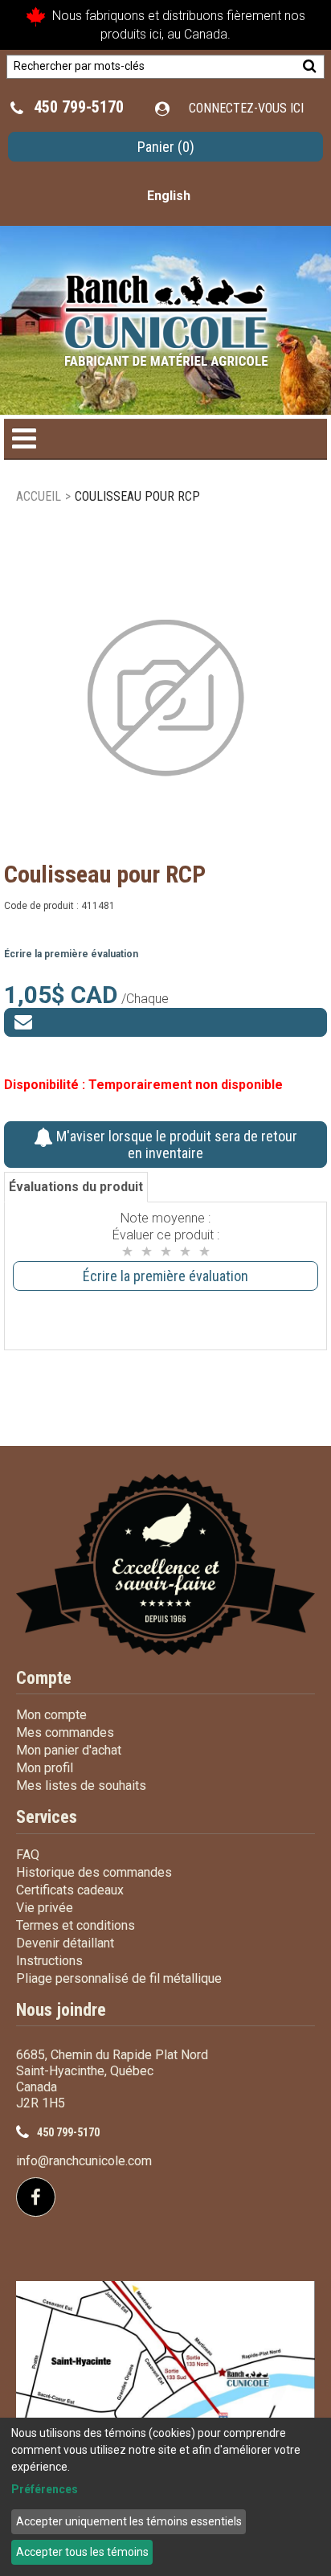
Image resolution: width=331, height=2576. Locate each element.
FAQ (28, 1855)
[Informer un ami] (165, 1022)
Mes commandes (65, 1732)
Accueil (39, 496)
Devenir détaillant (65, 1943)
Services (47, 1817)
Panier (166, 147)
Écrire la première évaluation (71, 954)
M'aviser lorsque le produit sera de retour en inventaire (175, 1145)
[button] (165, 147)
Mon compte (51, 1715)
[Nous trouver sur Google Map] (165, 2388)
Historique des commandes (94, 1872)
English (169, 196)
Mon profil (45, 1768)
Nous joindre (61, 2010)
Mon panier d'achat (69, 1750)
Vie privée (45, 1908)
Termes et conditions (76, 1925)
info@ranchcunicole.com (84, 2161)
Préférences (45, 2489)
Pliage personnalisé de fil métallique (119, 1978)
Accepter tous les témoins (82, 2552)
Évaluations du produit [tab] (76, 1187)
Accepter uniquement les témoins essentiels (129, 2521)
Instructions (49, 1961)
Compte (44, 1678)
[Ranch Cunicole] (166, 312)
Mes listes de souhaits (81, 1786)
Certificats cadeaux (70, 1890)
